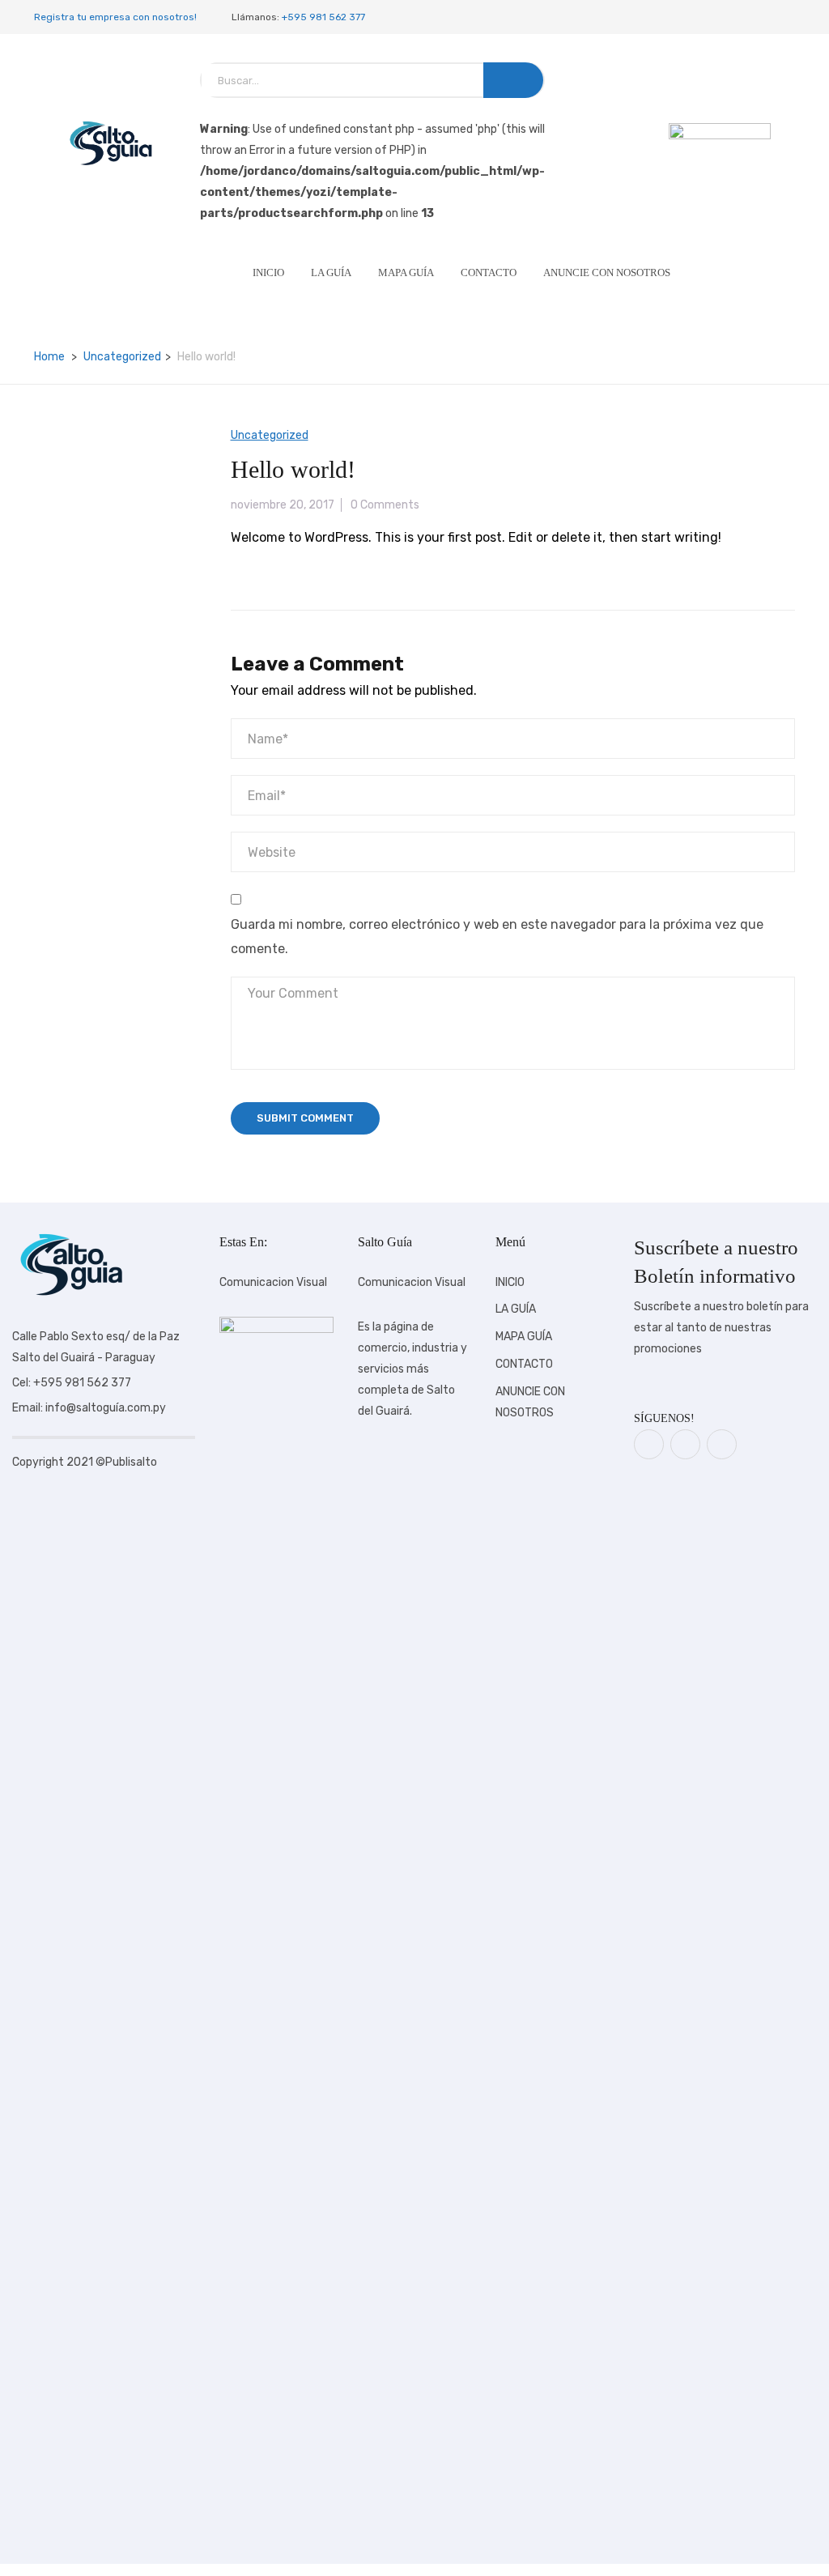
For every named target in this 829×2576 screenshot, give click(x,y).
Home (49, 357)
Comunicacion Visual (273, 1282)
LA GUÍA (331, 273)
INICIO (268, 273)
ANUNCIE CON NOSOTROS (607, 273)
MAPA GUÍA (406, 273)
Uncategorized (122, 357)
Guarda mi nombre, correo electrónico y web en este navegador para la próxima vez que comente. (497, 937)
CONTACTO (489, 273)
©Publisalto (126, 1462)
